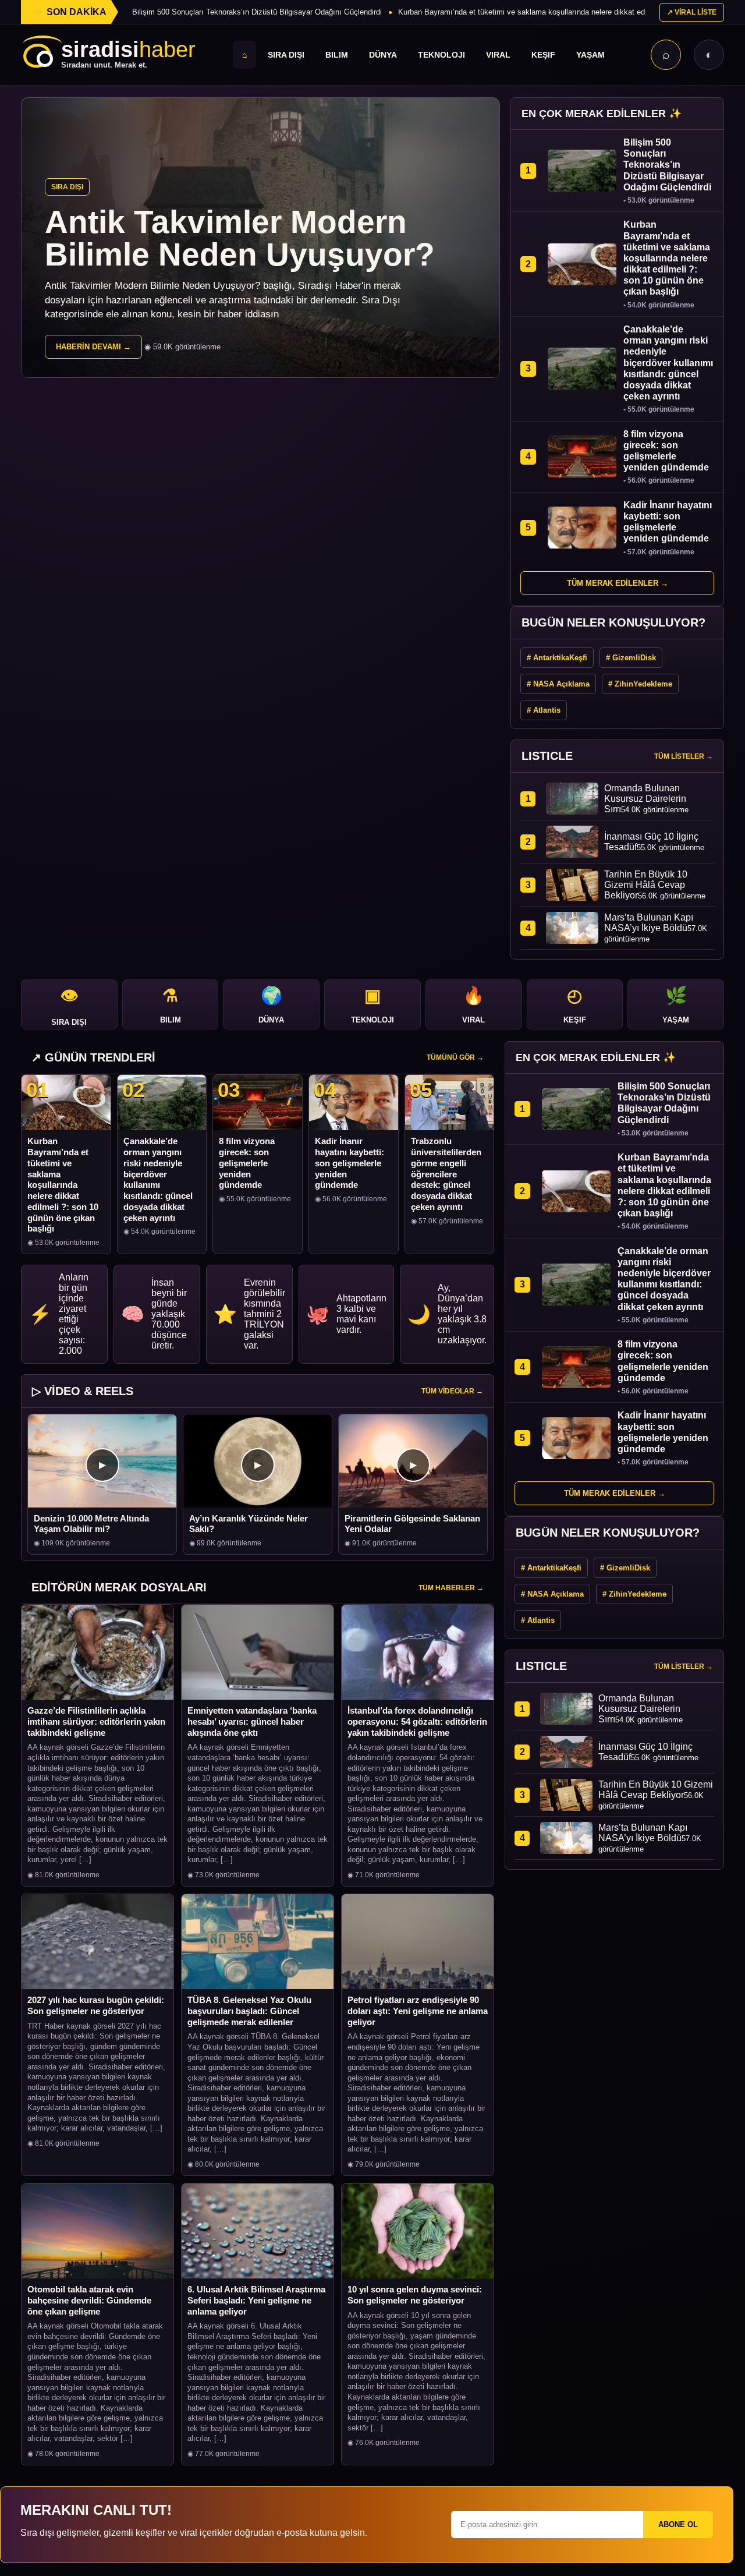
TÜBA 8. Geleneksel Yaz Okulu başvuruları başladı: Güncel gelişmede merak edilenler (249, 2011)
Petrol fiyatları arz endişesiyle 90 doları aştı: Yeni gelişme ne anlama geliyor (418, 2011)
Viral (498, 55)
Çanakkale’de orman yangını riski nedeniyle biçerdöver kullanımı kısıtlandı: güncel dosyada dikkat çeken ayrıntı (158, 1179)
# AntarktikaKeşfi (557, 658)
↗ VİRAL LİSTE (692, 12)
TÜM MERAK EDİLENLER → (618, 583)
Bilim (337, 55)
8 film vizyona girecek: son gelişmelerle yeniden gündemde (247, 1163)
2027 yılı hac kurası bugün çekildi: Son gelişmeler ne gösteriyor (96, 2005)
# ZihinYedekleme (640, 684)
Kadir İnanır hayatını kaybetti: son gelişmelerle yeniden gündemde (350, 1163)
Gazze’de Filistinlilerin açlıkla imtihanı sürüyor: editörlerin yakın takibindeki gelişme (96, 1722)
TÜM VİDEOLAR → (452, 1391)
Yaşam (590, 55)
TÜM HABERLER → (451, 1588)
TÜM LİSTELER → (684, 756)
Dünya (383, 55)
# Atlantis (544, 710)
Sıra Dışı (286, 55)
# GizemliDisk (631, 658)
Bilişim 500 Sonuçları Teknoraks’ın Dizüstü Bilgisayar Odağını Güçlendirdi (257, 12)
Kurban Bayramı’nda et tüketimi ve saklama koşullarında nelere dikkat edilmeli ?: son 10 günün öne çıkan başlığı (63, 1185)
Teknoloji (441, 55)
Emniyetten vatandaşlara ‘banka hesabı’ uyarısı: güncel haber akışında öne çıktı (252, 1722)
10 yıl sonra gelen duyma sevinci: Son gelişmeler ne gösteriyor (415, 2295)
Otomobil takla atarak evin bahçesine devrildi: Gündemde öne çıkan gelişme (89, 2300)
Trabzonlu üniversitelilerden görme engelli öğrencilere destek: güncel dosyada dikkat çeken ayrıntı (446, 1174)
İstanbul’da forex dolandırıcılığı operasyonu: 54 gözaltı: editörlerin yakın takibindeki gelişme (417, 1722)
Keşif (543, 55)
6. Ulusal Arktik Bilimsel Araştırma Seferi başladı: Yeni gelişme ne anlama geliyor (256, 2300)
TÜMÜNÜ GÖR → (455, 1057)
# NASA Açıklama (558, 684)
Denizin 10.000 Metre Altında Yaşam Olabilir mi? (91, 1524)
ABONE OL (678, 2524)
